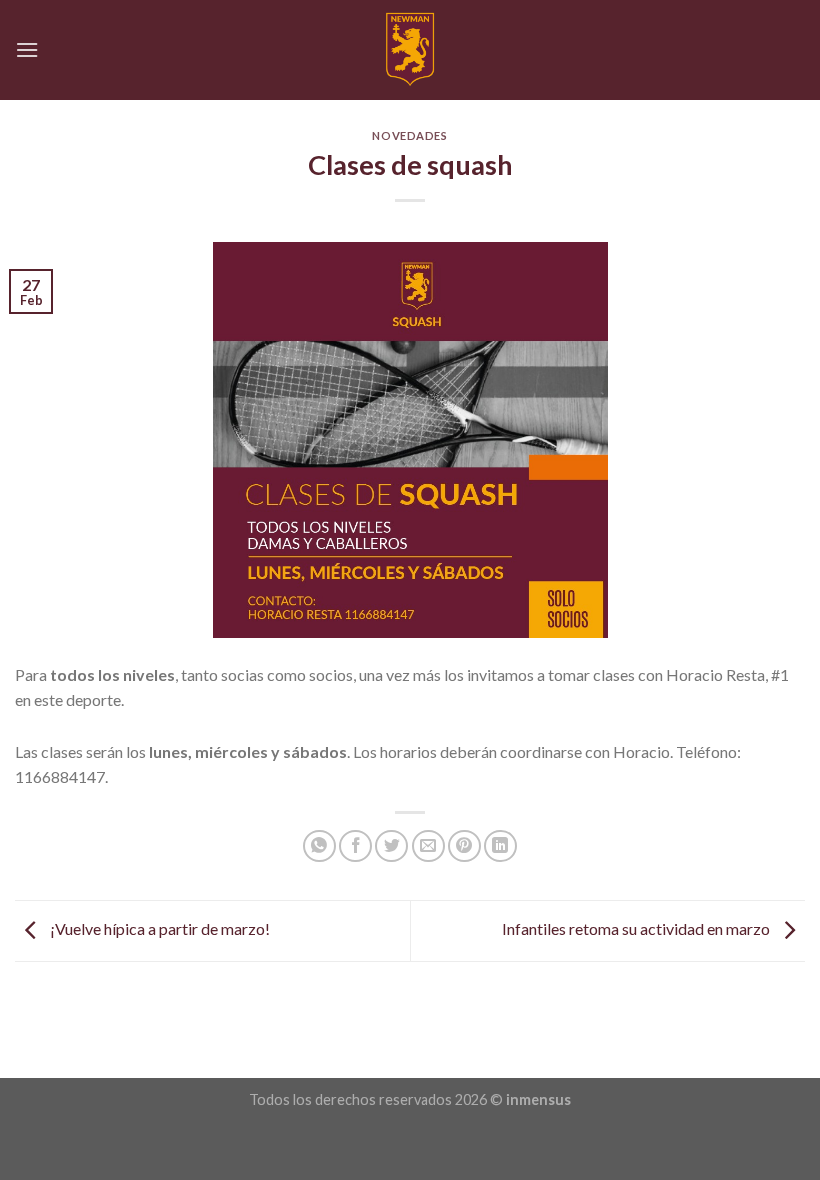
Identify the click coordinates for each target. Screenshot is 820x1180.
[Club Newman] (410, 50)
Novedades (409, 135)
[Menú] (27, 49)
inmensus (538, 1099)
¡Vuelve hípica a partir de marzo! (158, 928)
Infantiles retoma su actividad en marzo (637, 928)
